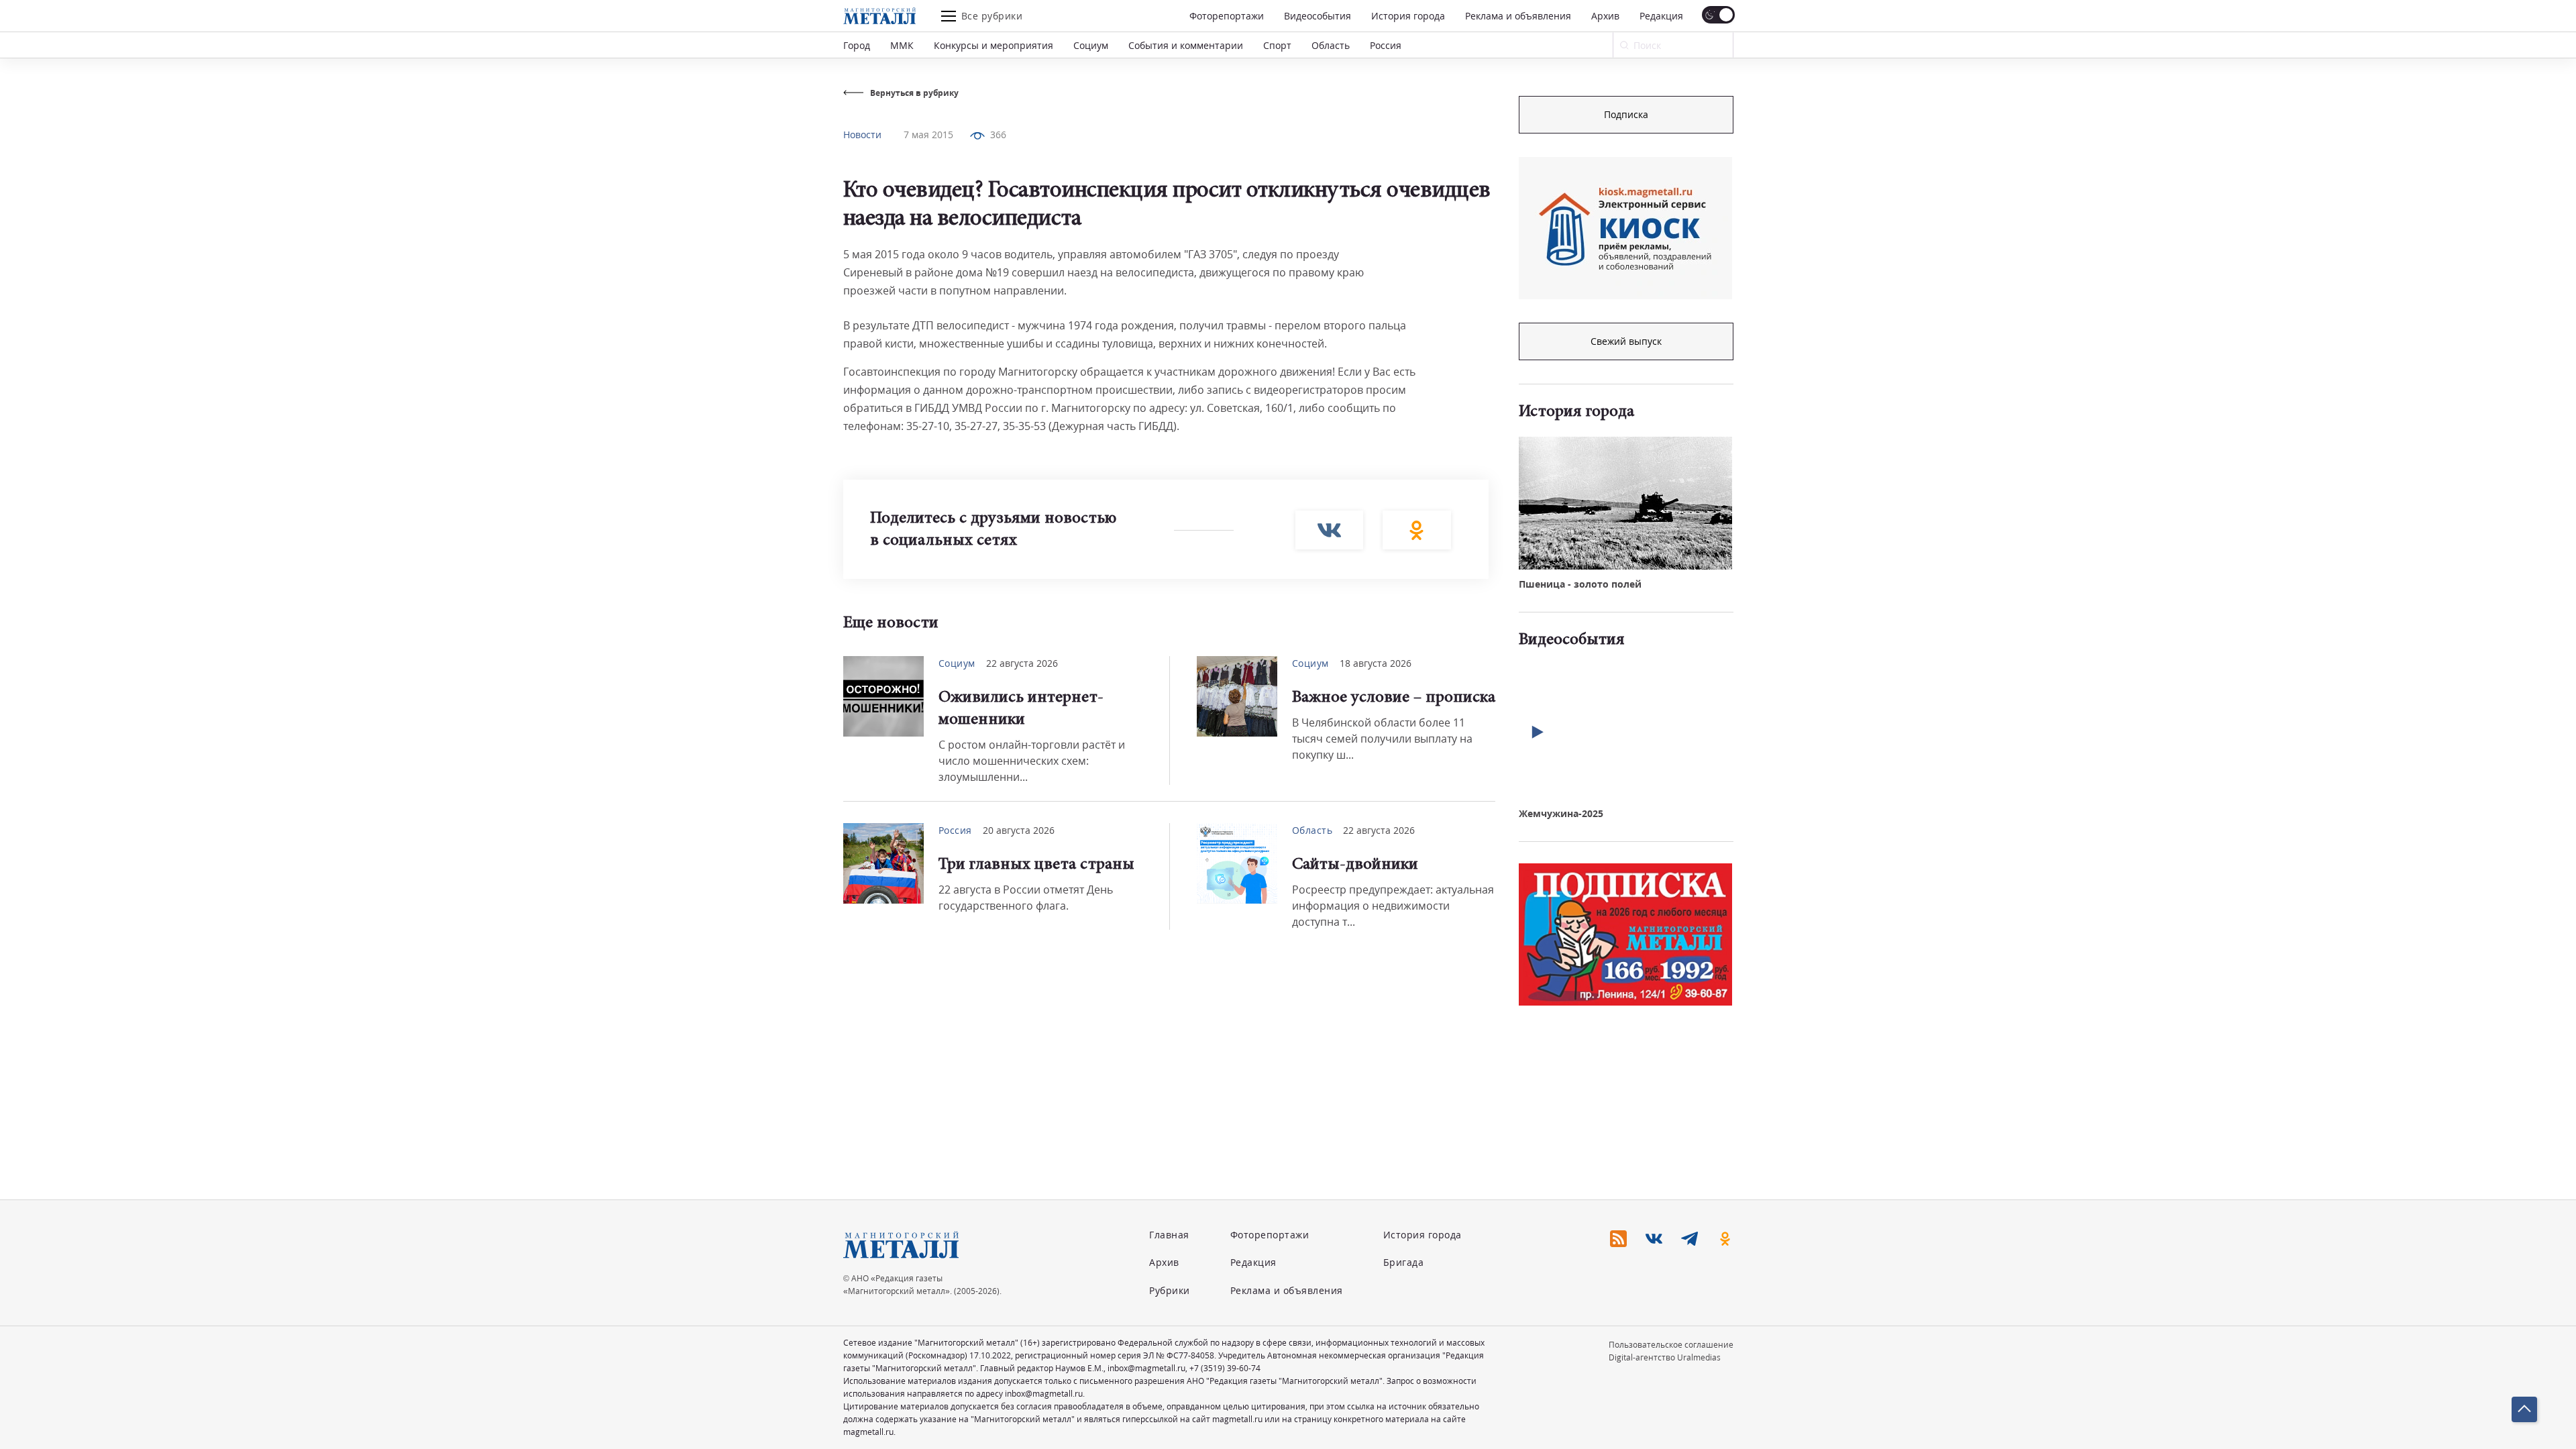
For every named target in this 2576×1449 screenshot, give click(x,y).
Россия (1386, 45)
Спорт (1277, 45)
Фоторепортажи (1227, 16)
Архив (1605, 16)
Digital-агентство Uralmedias (1665, 1357)
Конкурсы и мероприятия (994, 45)
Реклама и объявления (1518, 16)
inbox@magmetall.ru (1146, 1368)
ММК (902, 45)
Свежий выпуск (1626, 341)
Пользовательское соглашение (1671, 1345)
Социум (1091, 45)
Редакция (1661, 16)
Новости (862, 135)
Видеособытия (1318, 16)
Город (857, 45)
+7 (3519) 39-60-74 (1225, 1368)
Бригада (1404, 1262)
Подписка (1626, 114)
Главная (1169, 1235)
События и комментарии (1186, 45)
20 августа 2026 (1019, 830)
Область (1331, 45)
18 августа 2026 (1376, 663)
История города (1408, 16)
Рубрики (1170, 1290)
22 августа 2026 (1022, 663)
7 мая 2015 (928, 135)
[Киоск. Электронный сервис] (1625, 228)
